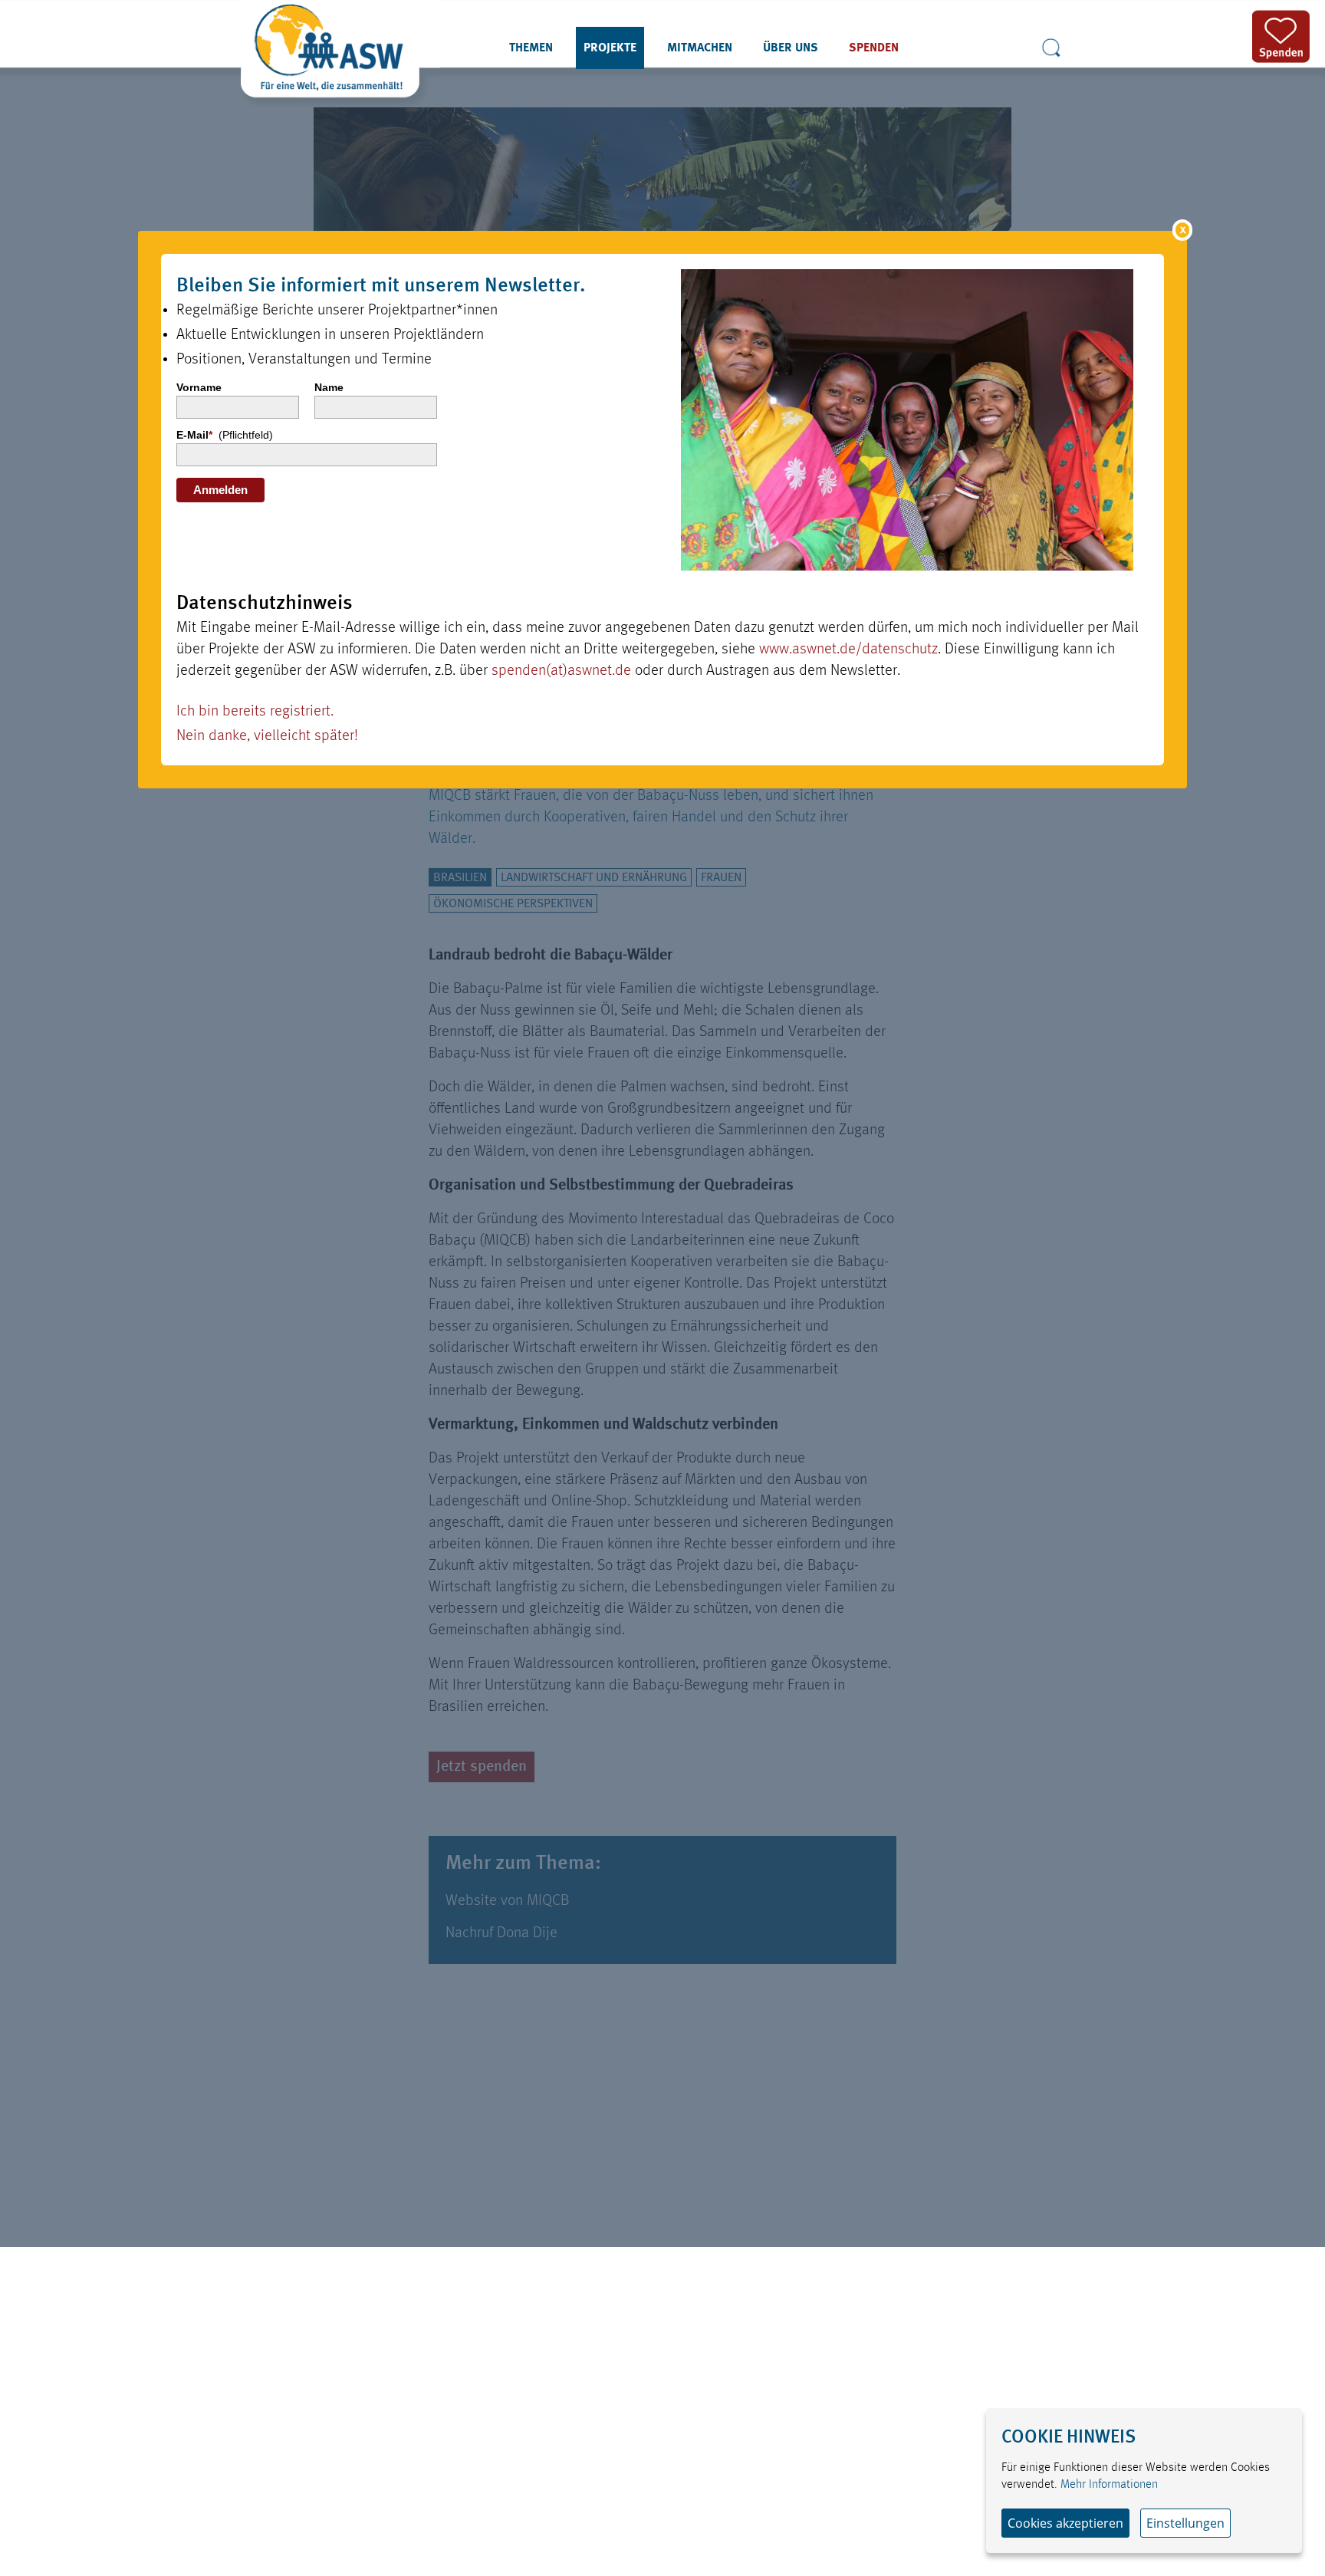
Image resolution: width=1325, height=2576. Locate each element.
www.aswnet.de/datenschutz (848, 650)
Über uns (791, 48)
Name (329, 387)
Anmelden (220, 490)
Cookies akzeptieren (1065, 2523)
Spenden (874, 48)
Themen (531, 48)
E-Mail (225, 435)
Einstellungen (1185, 2523)
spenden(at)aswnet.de (561, 671)
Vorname (199, 387)
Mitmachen (700, 48)
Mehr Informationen (1109, 2485)
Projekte (610, 48)
